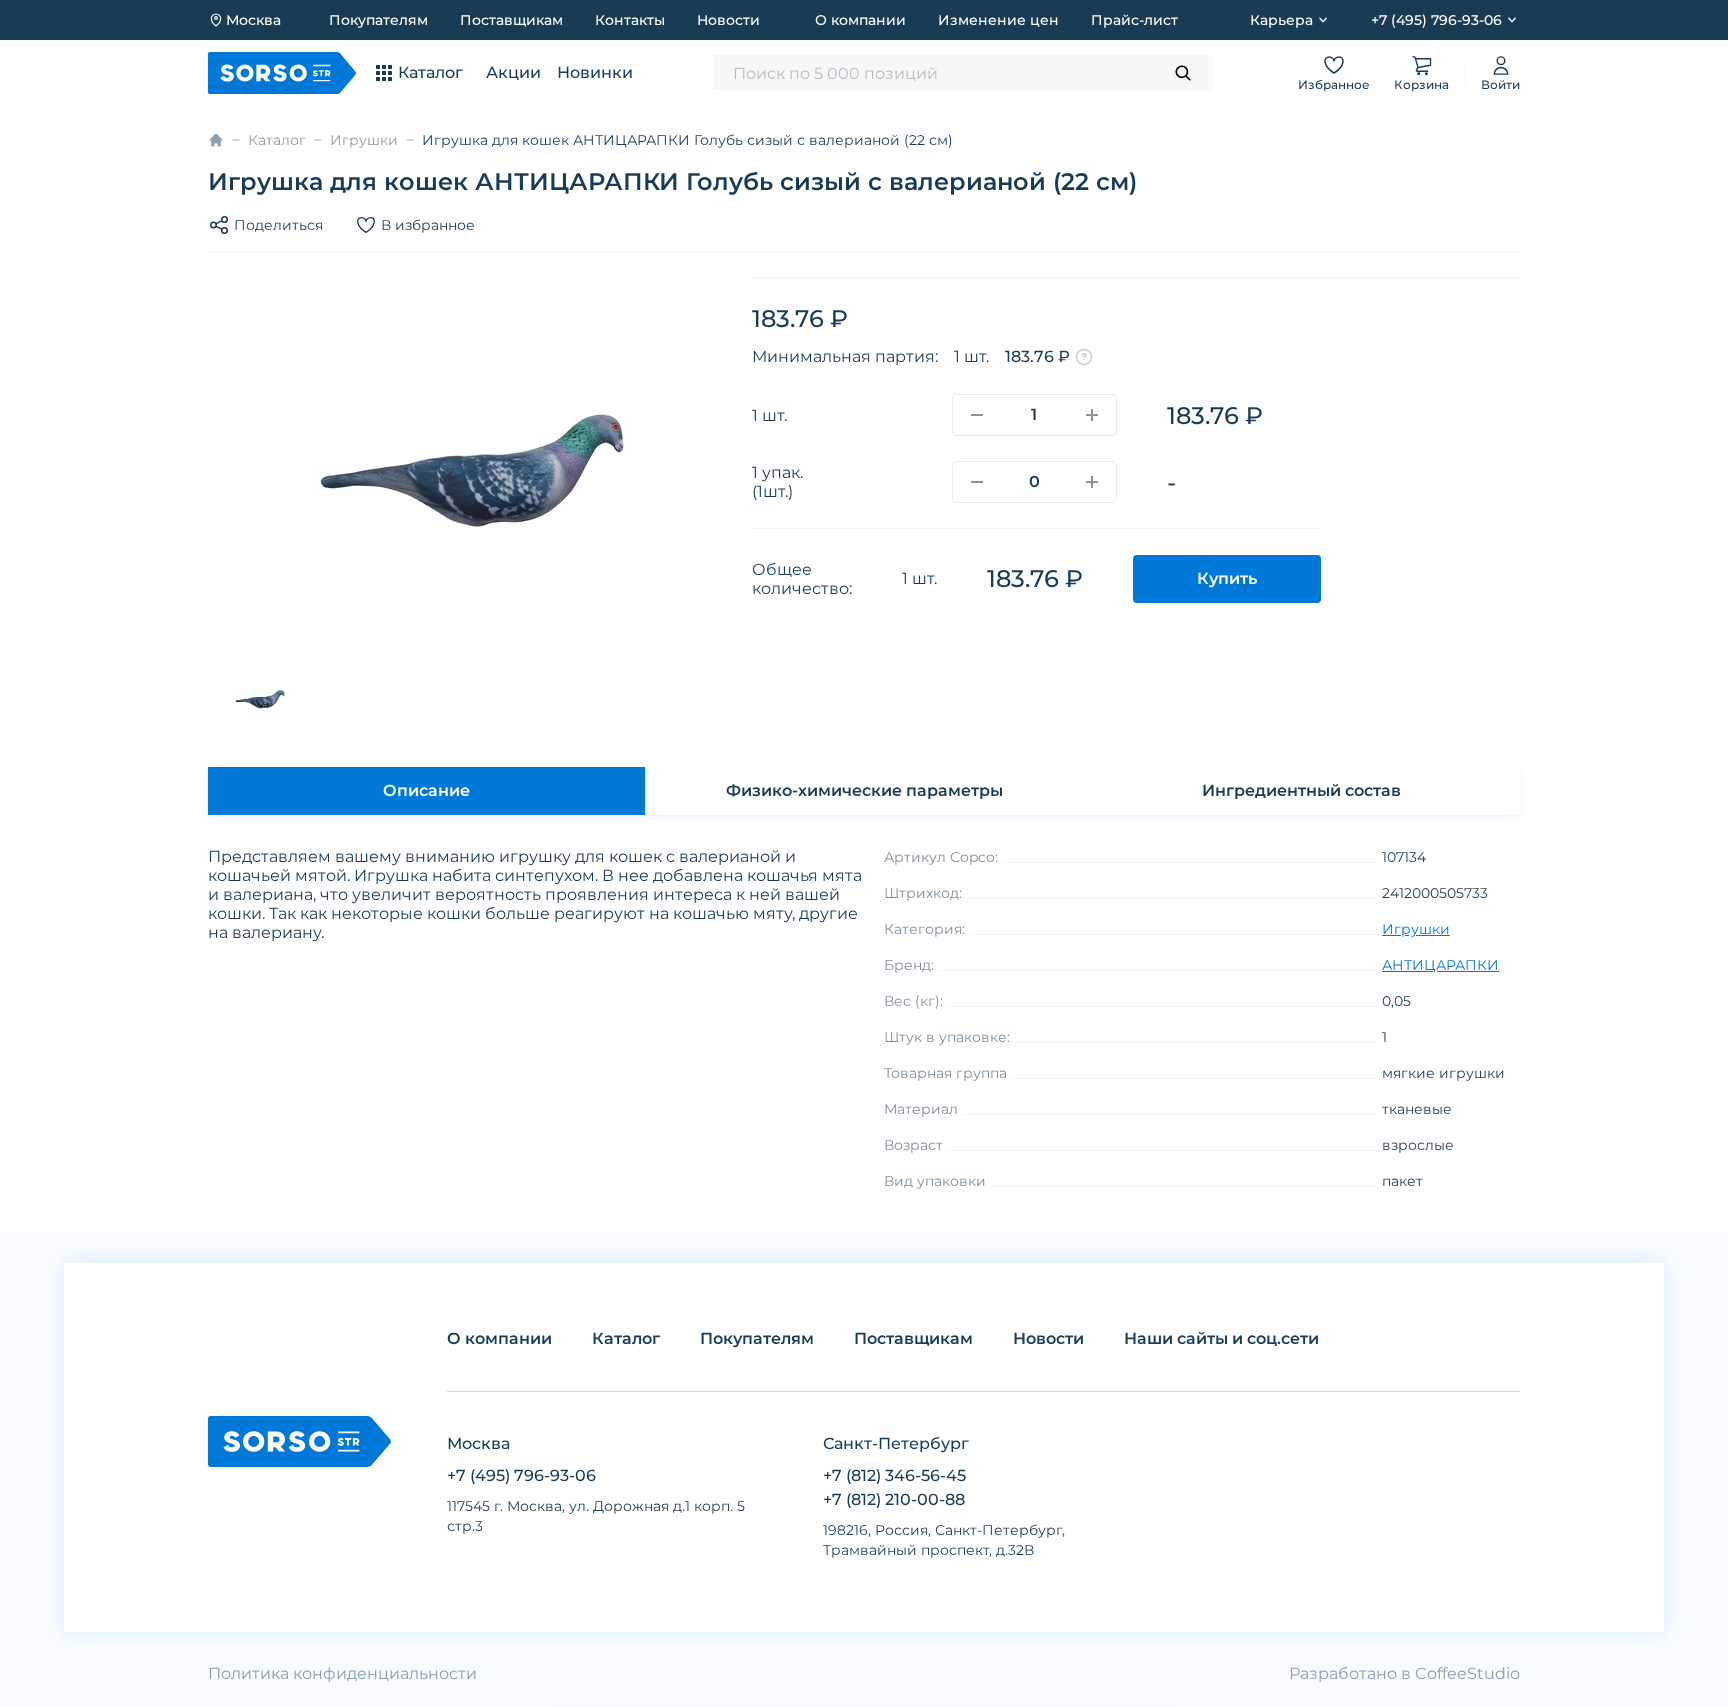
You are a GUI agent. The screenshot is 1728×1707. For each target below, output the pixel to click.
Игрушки (364, 140)
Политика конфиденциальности (342, 1673)
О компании (860, 20)
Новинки (595, 72)
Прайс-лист (1134, 20)
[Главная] (216, 140)
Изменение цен (998, 20)
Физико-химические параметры (864, 790)
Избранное (1334, 84)
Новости (728, 20)
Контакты (630, 20)
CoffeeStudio (1467, 1673)
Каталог (277, 140)
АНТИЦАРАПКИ (1440, 965)
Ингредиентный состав (1301, 790)
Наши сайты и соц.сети (1221, 1338)
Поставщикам (511, 20)
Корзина (1421, 84)
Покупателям (378, 20)
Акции (513, 72)
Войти (1500, 84)
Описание (426, 790)
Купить (1227, 578)
